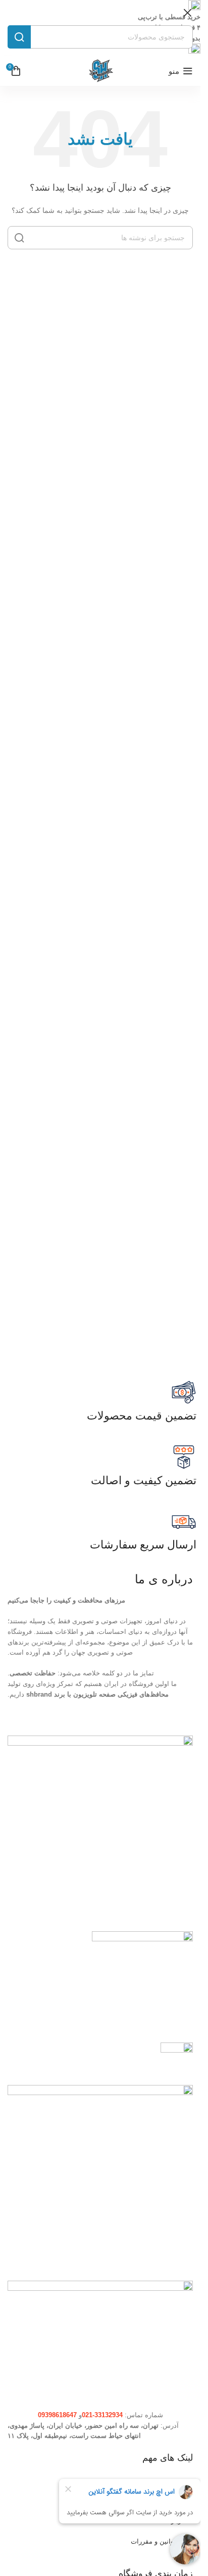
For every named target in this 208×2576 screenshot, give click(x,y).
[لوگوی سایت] (100, 71)
